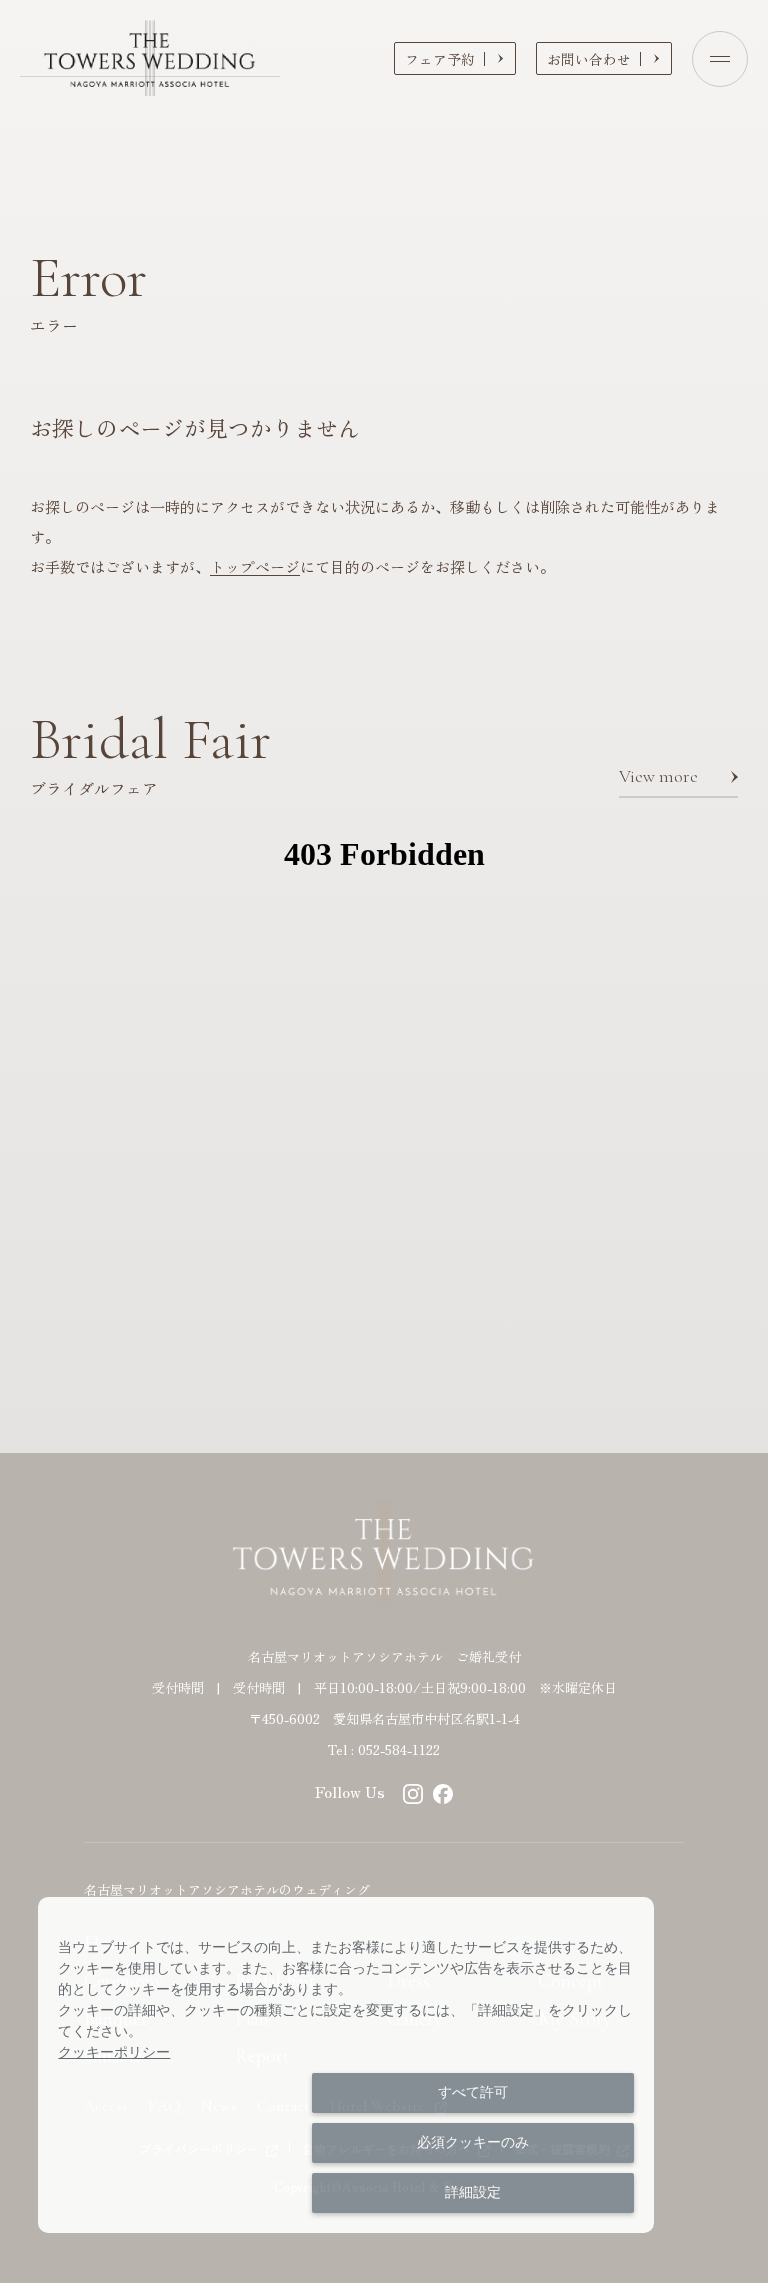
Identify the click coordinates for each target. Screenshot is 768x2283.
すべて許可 (473, 2092)
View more (658, 776)
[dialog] (346, 2065)
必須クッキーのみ (473, 2142)
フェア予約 (440, 59)
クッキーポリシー (114, 2052)
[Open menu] (720, 59)
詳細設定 (473, 2192)
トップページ (255, 566)
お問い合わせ (589, 59)
